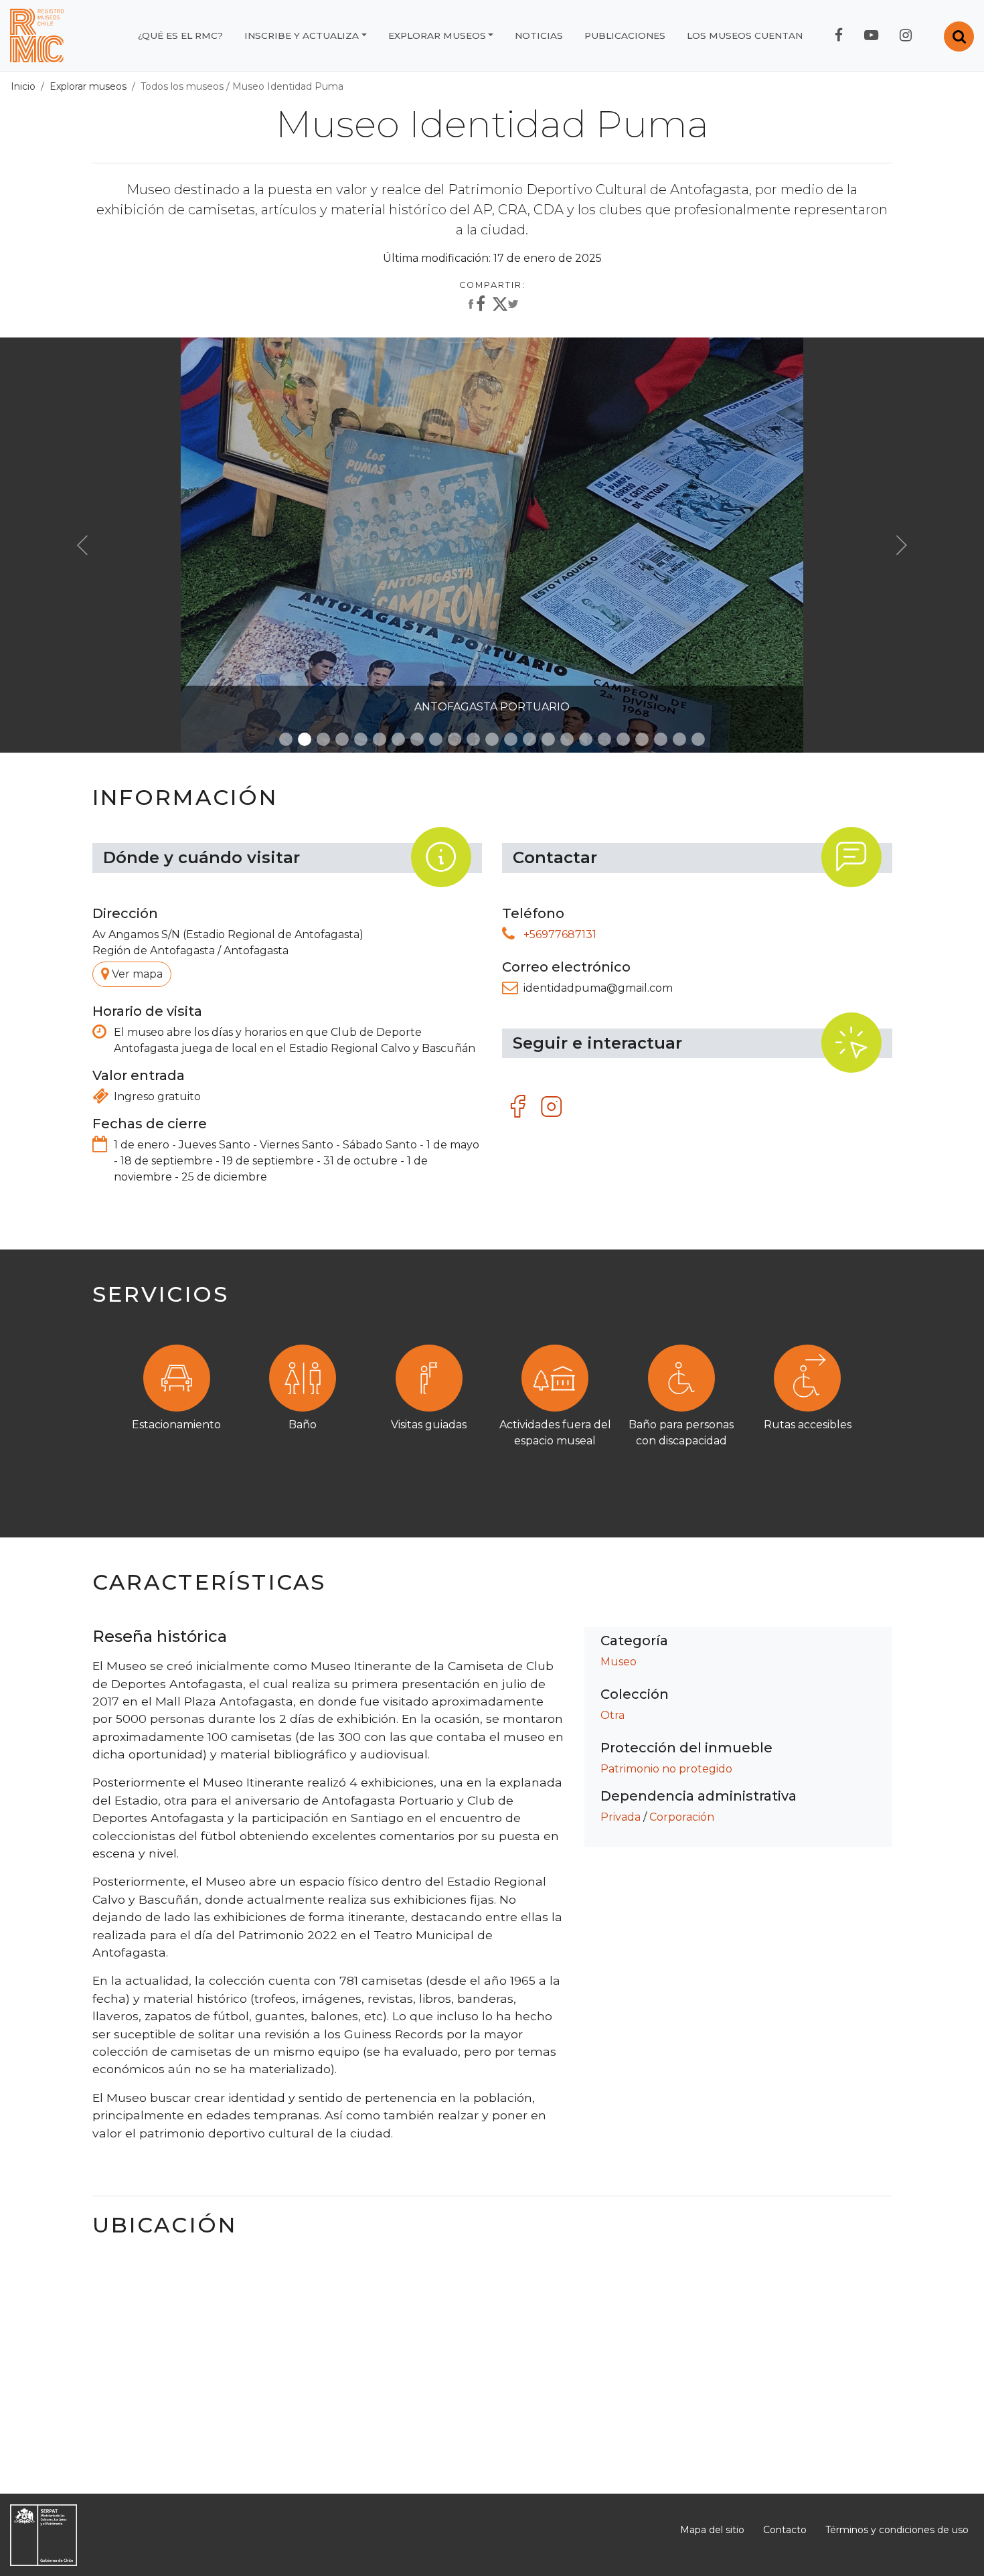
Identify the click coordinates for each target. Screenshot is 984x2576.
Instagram (552, 1107)
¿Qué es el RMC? (180, 35)
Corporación (682, 1817)
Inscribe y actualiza (302, 35)
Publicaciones (625, 35)
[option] (492, 1406)
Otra (612, 1715)
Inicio (23, 86)
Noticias (539, 35)
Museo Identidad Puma (288, 86)
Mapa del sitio (712, 2530)
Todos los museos (182, 86)
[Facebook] (475, 305)
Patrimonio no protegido (666, 1769)
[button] (82, 545)
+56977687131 (560, 934)
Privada (621, 1817)
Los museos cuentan (745, 35)
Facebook (519, 1107)
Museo (619, 1662)
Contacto (785, 2530)
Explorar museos (437, 35)
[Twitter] (505, 307)
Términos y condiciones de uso (897, 2530)
